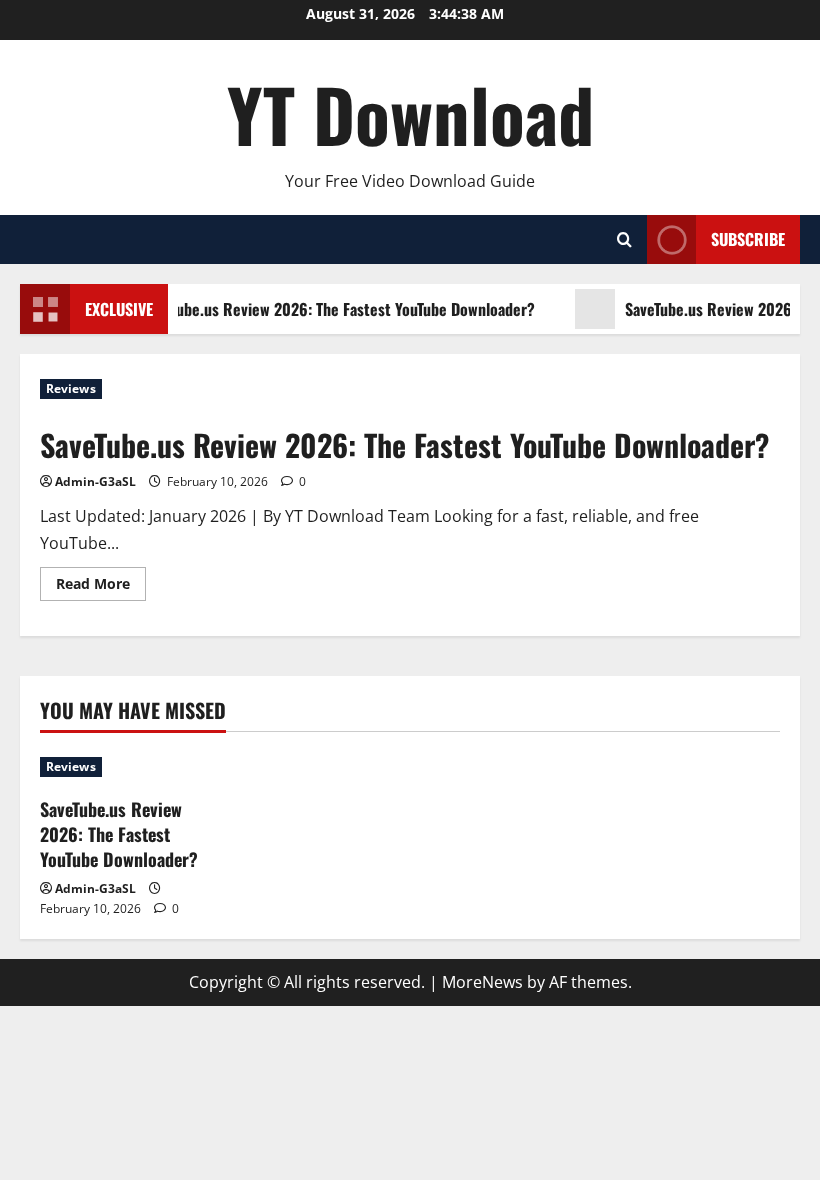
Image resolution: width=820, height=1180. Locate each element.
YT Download (410, 113)
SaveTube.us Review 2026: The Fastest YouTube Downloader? (335, 309)
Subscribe (748, 239)
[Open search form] (624, 239)
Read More (101, 587)
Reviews (71, 388)
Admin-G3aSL (95, 481)
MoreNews (482, 982)
